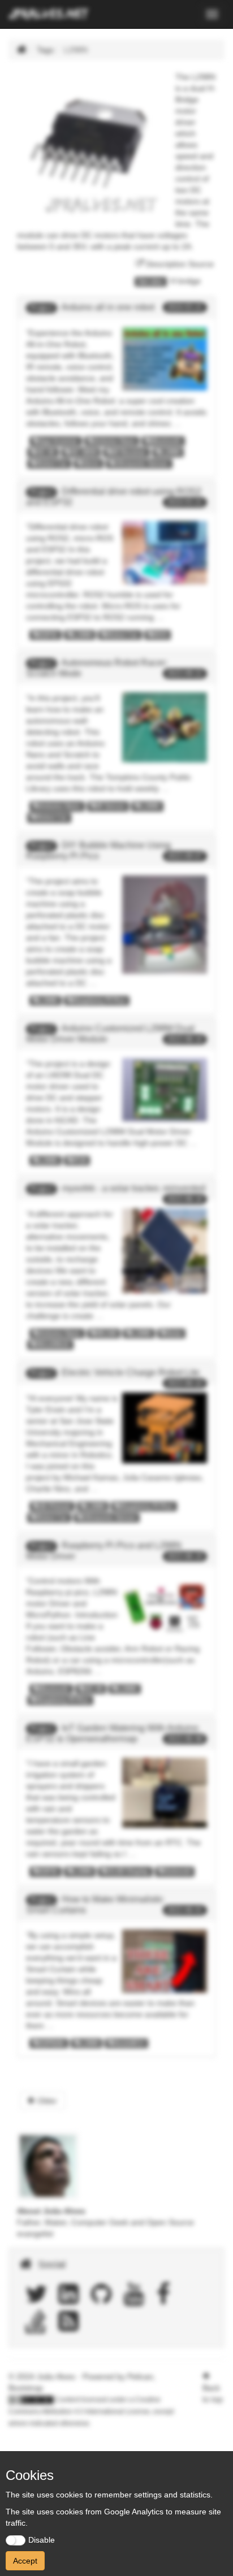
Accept (25, 2561)
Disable (42, 2540)
